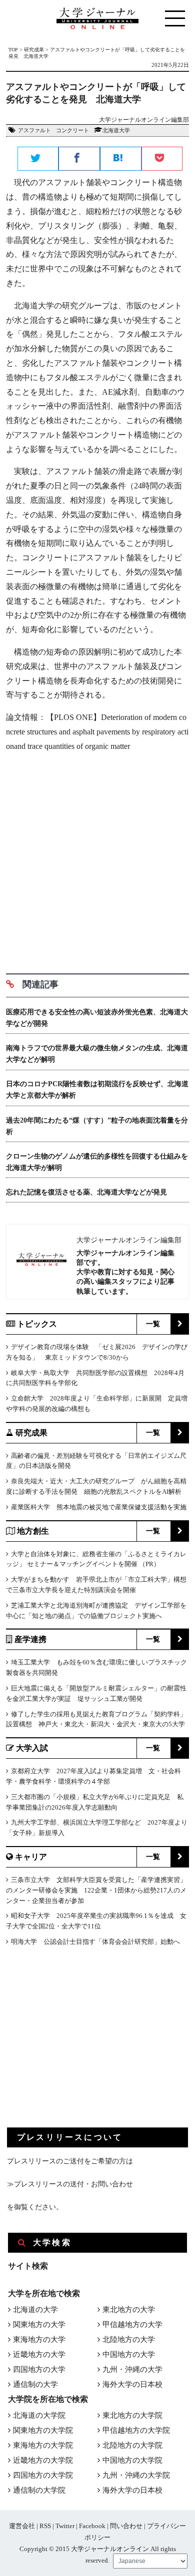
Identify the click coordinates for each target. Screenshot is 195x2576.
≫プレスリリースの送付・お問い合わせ (70, 2184)
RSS (45, 2526)
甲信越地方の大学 (132, 2325)
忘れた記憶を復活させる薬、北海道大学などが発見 (86, 1192)
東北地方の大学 (129, 2310)
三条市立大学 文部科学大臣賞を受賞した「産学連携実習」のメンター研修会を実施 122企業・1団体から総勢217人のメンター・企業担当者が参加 (96, 1890)
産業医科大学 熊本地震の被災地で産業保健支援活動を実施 (99, 1507)
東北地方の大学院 (132, 2415)
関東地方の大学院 (43, 2430)
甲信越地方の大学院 (136, 2430)
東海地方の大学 (39, 2340)
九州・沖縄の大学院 (136, 2475)
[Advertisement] (97, 859)
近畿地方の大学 (39, 2354)
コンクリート (72, 130)
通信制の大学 (35, 2384)
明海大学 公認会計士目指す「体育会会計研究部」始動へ (95, 1942)
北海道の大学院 (39, 2415)
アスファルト (34, 130)
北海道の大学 (35, 2310)
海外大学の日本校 (132, 2384)
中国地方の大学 (129, 2354)
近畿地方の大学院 (43, 2460)
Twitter (65, 2526)
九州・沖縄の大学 (132, 2369)
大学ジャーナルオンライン (110, 2549)
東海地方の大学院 (43, 2445)
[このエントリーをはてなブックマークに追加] (121, 159)
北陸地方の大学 (129, 2340)
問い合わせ (126, 2526)
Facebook (92, 2526)
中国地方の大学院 (132, 2460)
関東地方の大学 (39, 2325)
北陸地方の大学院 (132, 2445)
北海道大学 (116, 130)
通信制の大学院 (39, 2490)
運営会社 (22, 2526)
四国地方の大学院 (43, 2475)
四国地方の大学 (39, 2369)
